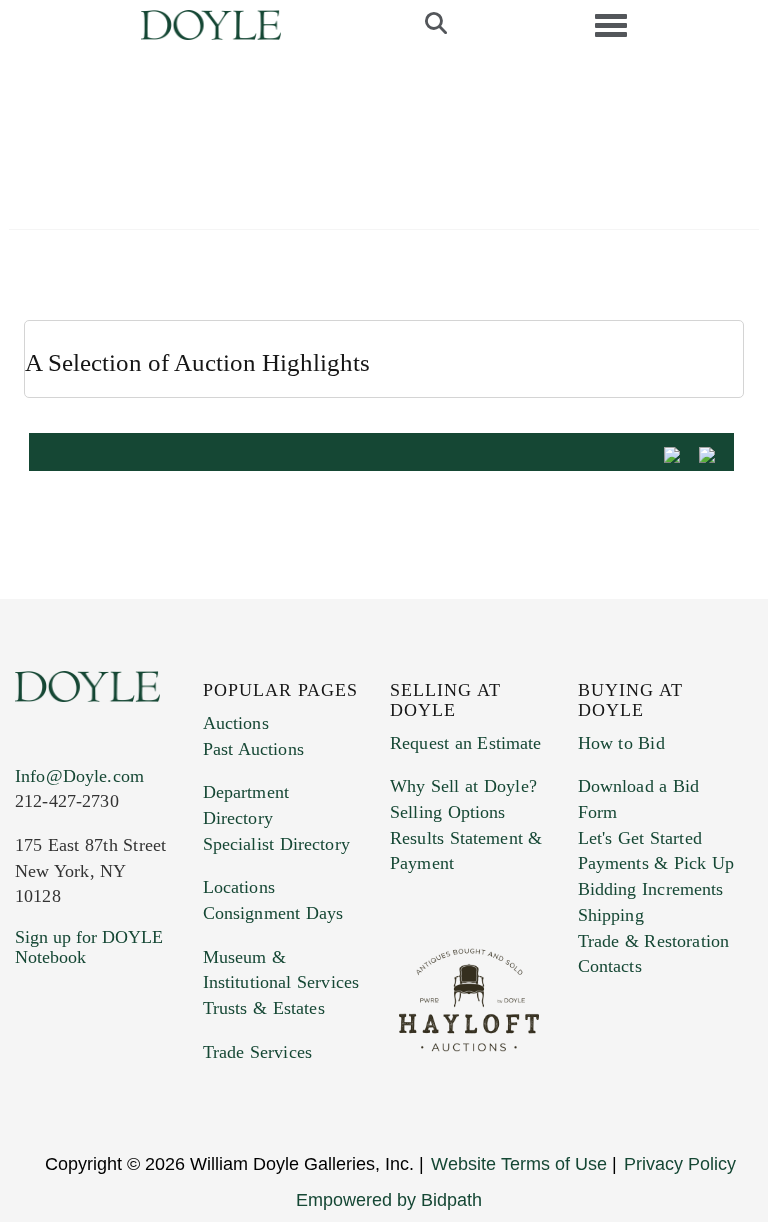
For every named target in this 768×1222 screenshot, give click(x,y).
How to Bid (621, 743)
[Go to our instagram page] (34, 1105)
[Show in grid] (714, 453)
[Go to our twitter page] (77, 1078)
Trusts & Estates (264, 1008)
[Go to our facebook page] (34, 1078)
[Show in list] (679, 453)
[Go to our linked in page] (119, 1078)
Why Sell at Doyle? (463, 786)
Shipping (611, 915)
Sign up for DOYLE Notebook (89, 947)
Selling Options (448, 812)
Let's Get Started (640, 838)
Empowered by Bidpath (389, 1200)
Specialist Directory (276, 844)
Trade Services (258, 1052)
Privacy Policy (680, 1164)
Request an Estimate (466, 743)
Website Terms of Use (519, 1164)
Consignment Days (273, 913)
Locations (239, 887)
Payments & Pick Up (656, 863)
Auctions (236, 723)
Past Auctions (253, 749)
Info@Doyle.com (79, 776)
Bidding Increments (651, 889)
